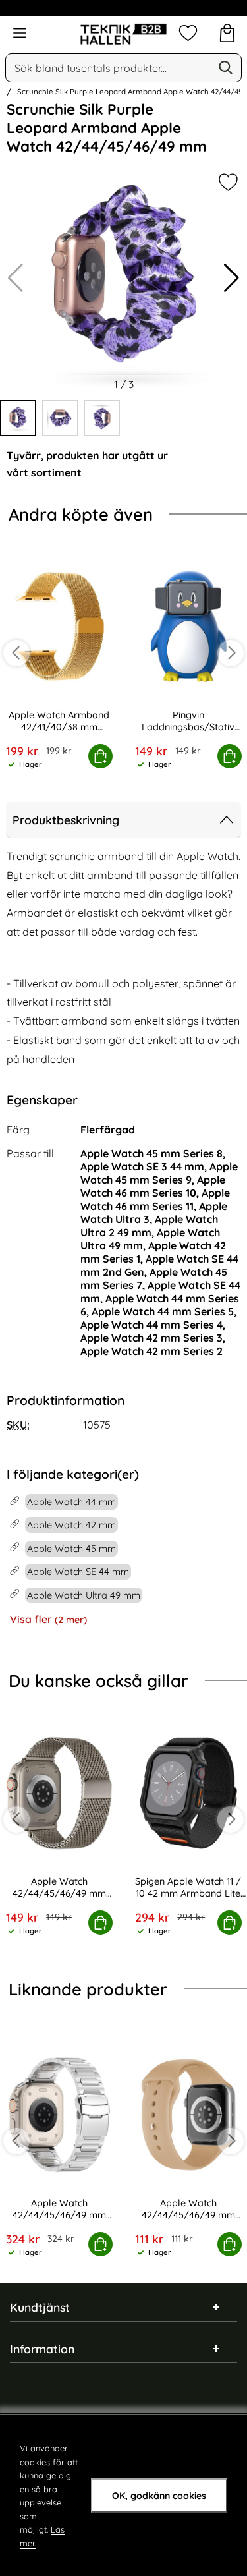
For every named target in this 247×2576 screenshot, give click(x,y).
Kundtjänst (40, 2307)
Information (42, 2349)
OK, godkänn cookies (159, 2496)
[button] (232, 278)
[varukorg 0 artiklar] (227, 33)
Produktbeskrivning (66, 820)
